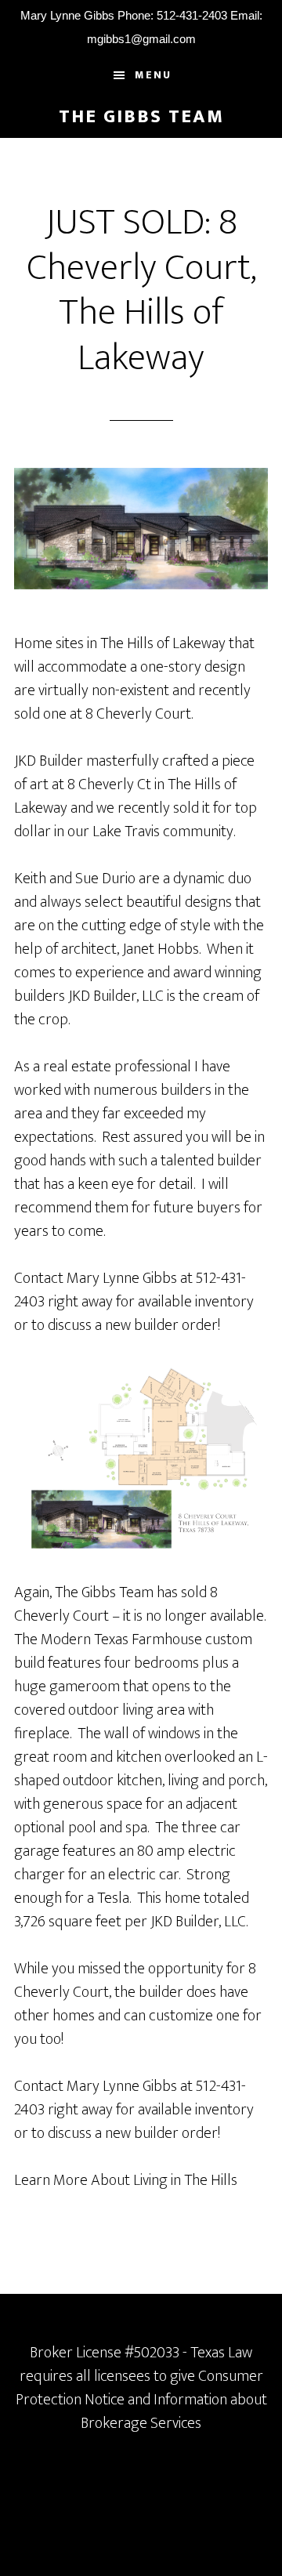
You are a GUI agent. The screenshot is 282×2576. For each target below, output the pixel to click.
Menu (153, 75)
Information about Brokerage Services (174, 2411)
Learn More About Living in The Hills (126, 2180)
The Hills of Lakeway (163, 643)
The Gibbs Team (141, 117)
